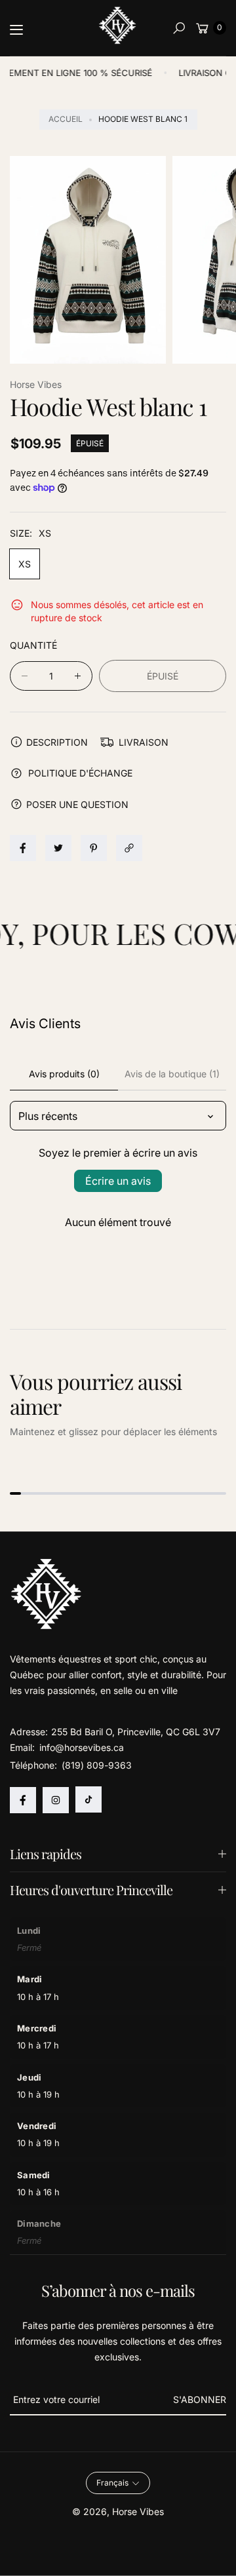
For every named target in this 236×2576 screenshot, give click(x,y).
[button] (179, 28)
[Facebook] (23, 1800)
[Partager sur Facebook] (23, 848)
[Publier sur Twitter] (58, 848)
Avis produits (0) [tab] (64, 1074)
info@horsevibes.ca (80, 1747)
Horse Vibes (138, 2511)
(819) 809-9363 (97, 1765)
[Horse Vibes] (118, 26)
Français (112, 2483)
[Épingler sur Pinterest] (94, 848)
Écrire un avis (118, 1181)
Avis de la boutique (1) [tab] (172, 1074)
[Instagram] (56, 1800)
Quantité (33, 645)
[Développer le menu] (16, 29)
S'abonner (200, 2399)
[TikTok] (88, 1799)
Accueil (66, 119)
